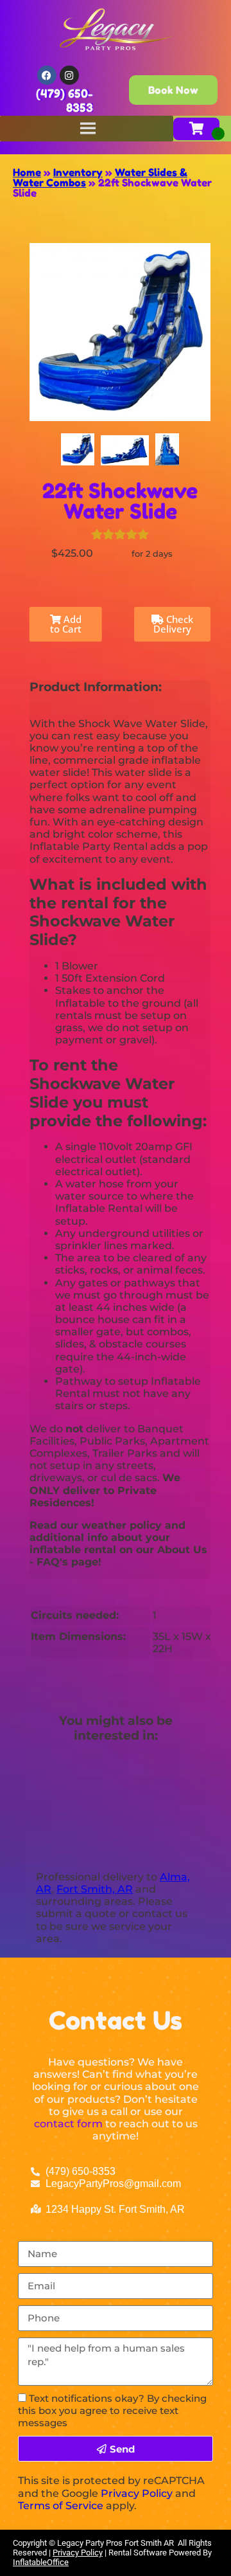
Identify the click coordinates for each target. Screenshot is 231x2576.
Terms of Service (61, 2506)
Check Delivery (173, 624)
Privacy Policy (137, 2493)
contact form (68, 2124)
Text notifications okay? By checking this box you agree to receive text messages (112, 2410)
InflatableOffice (41, 2562)
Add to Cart (66, 624)
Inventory (78, 172)
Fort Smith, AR (95, 1889)
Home (27, 172)
